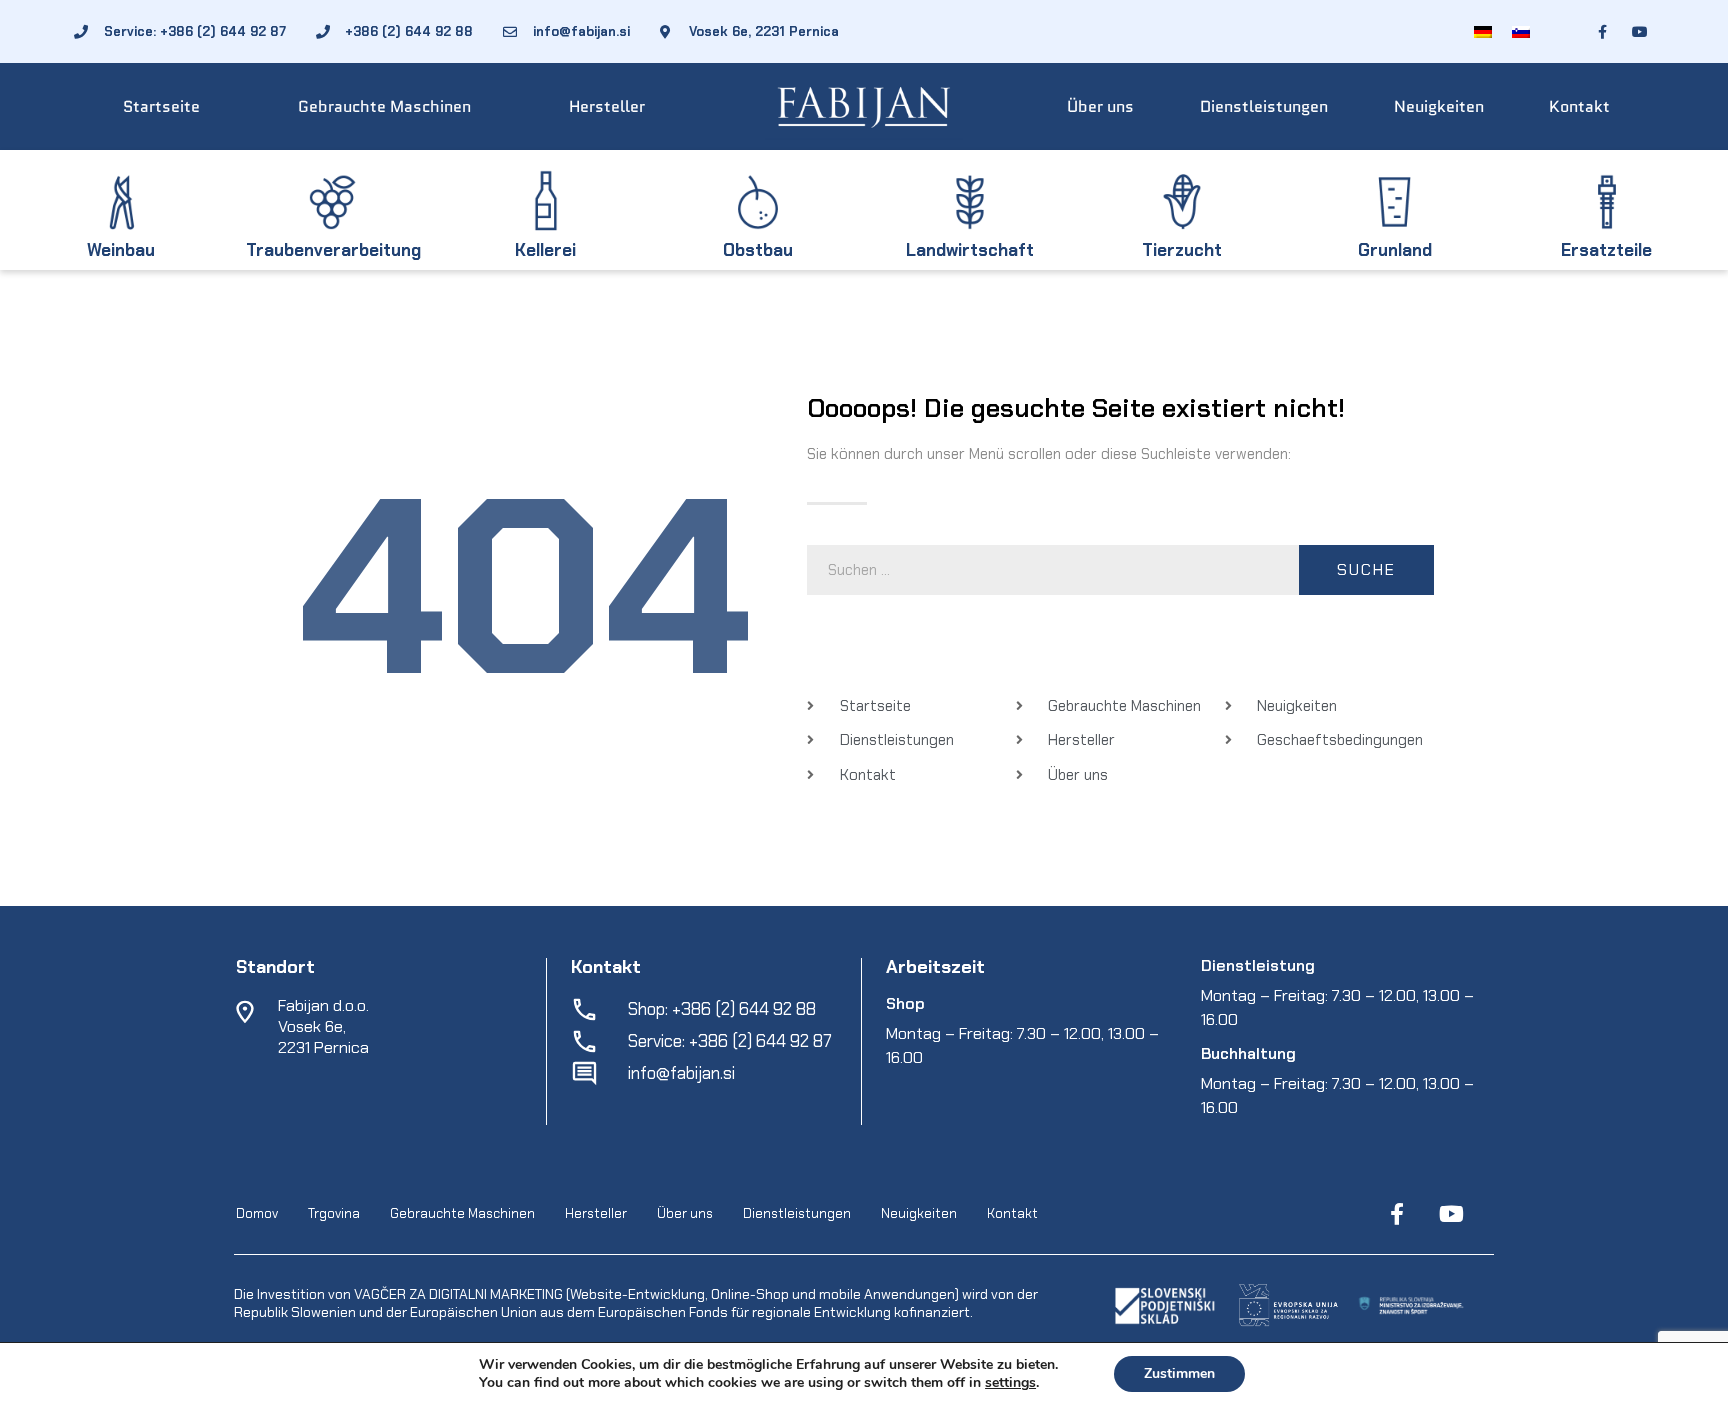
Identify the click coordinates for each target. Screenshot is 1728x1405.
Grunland (1395, 250)
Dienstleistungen (1264, 106)
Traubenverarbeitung (333, 250)
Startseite (161, 106)
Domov (257, 1213)
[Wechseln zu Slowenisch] (1521, 31)
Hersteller (607, 106)
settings (1010, 1383)
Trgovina (334, 1213)
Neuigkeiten (1439, 106)
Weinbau (121, 250)
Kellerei (545, 250)
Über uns (1100, 106)
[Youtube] (1451, 1214)
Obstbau (758, 250)
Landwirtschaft (970, 250)
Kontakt (1579, 106)
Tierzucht (1182, 250)
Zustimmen (1179, 1373)
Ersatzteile (1606, 250)
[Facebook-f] (1397, 1214)
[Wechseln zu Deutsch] (1483, 31)
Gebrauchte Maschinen (384, 106)
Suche (1366, 569)
